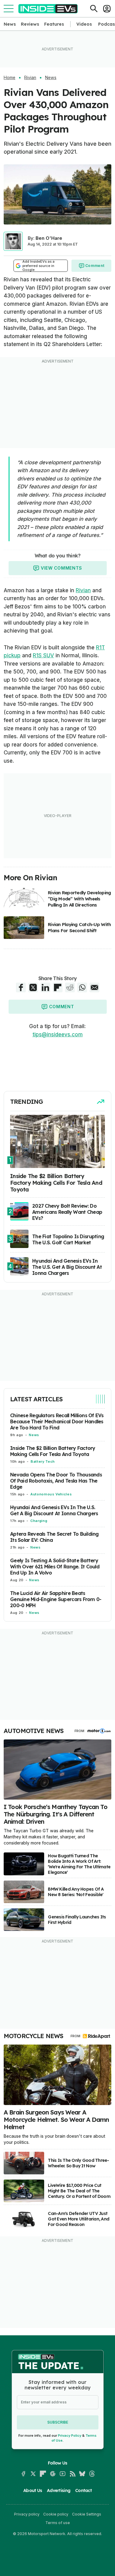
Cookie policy (56, 2514)
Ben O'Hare (49, 238)
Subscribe (58, 2422)
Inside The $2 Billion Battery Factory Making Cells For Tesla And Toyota (53, 1451)
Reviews (30, 24)
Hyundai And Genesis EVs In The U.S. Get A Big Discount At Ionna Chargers (54, 1510)
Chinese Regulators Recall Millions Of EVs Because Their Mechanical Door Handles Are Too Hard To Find (57, 1421)
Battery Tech (43, 1461)
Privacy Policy (70, 2436)
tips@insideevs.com (58, 1034)
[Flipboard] (43, 2474)
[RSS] (72, 2474)
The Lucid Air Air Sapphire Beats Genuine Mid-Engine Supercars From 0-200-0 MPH (56, 1599)
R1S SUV (43, 655)
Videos (84, 24)
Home (10, 78)
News (10, 24)
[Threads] (92, 2474)
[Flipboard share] (58, 987)
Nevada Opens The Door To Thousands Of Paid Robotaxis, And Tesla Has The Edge (56, 1481)
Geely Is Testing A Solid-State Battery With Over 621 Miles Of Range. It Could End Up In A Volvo (55, 1567)
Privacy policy (27, 2514)
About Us (33, 2490)
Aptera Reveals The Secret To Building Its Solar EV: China (54, 1537)
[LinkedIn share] (45, 987)
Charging (39, 1521)
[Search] (94, 9)
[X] (33, 2474)
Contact (83, 2490)
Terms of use (58, 2523)
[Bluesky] (82, 2474)
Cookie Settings (87, 2514)
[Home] (48, 9)
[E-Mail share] (94, 987)
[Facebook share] (21, 987)
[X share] (33, 987)
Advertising (59, 2490)
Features (54, 24)
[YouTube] (63, 2474)
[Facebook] (23, 2474)
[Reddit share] (70, 987)
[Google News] (53, 2474)
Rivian (30, 78)
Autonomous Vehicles (51, 1494)
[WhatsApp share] (82, 987)
